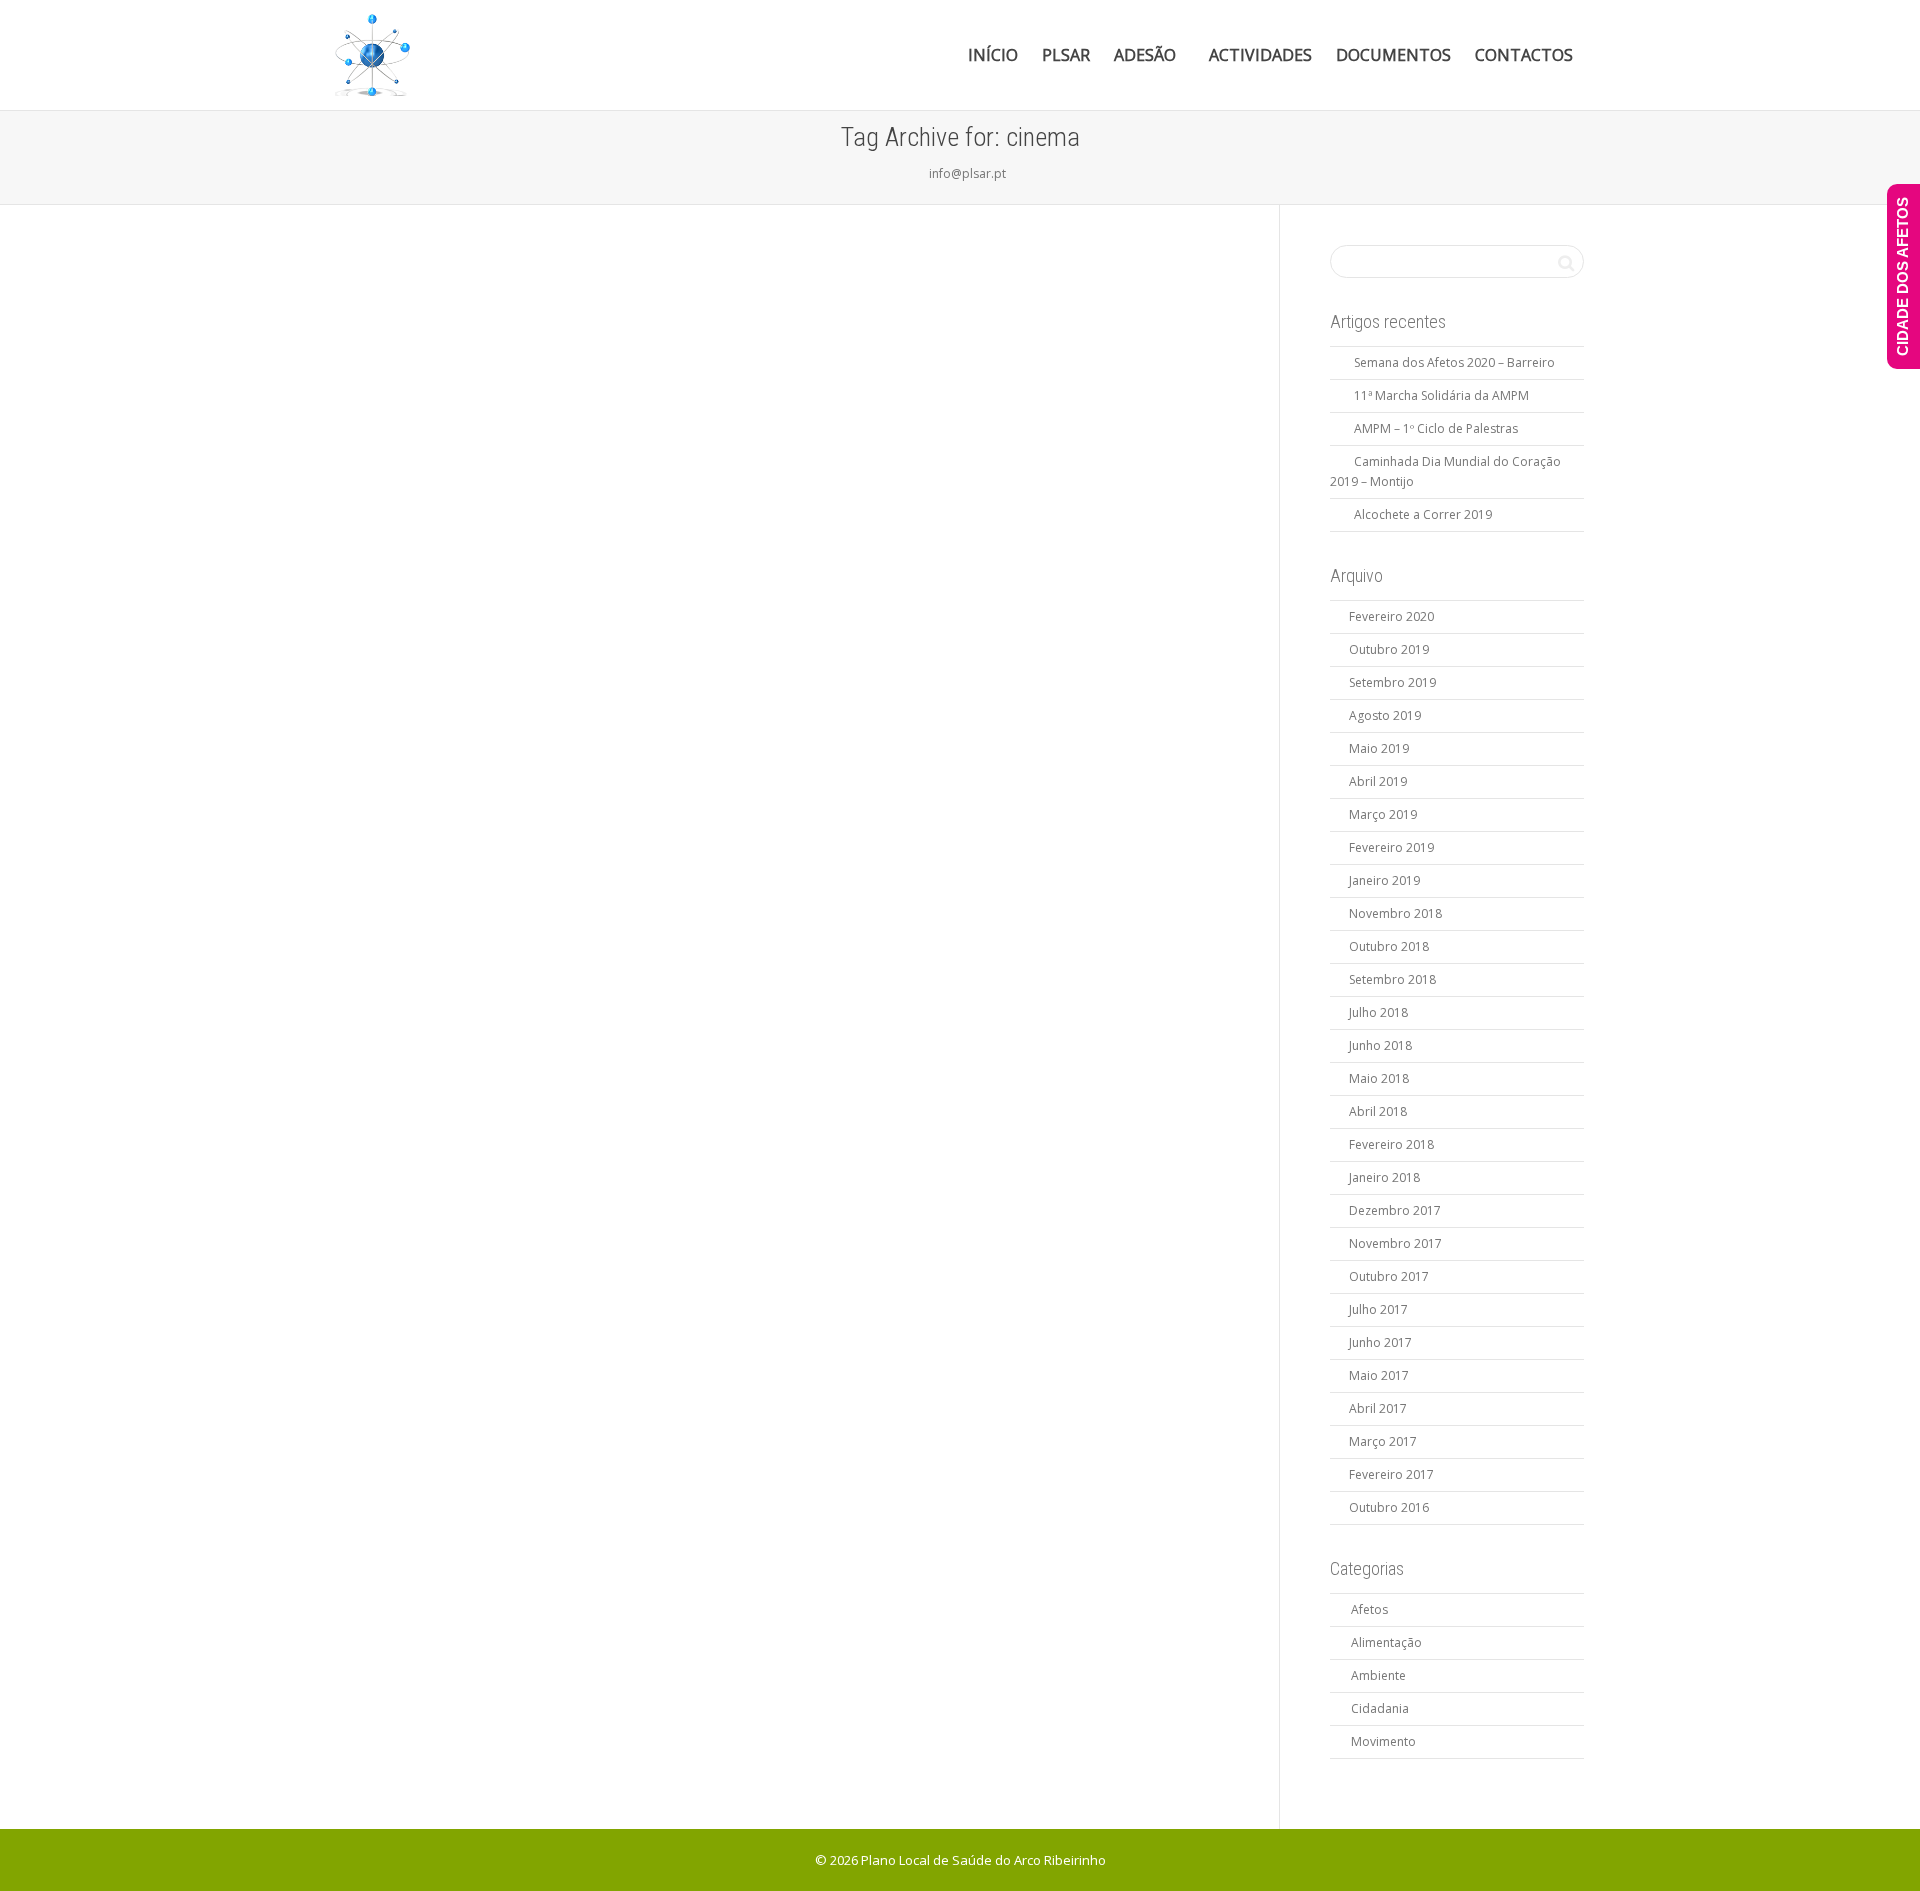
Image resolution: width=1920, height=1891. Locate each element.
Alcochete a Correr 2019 (1423, 514)
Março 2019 (1383, 814)
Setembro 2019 (1392, 682)
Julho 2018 (1378, 1012)
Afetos (1369, 1609)
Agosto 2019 (1385, 715)
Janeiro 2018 (1384, 1177)
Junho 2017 (1380, 1342)
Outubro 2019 (1389, 649)
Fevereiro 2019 (1391, 847)
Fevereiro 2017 (1391, 1474)
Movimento (1383, 1741)
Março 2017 (1383, 1441)
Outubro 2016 (1389, 1507)
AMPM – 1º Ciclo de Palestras (1436, 428)
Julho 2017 (1378, 1309)
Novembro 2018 (1395, 913)
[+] (474, 507)
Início (993, 55)
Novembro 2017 (1395, 1243)
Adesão (1147, 55)
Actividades (1260, 55)
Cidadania (1380, 1708)
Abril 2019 (1378, 781)
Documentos (1393, 55)
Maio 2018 (1379, 1078)
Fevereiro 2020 (1391, 616)
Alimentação (1386, 1642)
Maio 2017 (1379, 1375)
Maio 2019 (1379, 748)
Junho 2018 (1380, 1045)
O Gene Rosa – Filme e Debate (473, 629)
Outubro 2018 (1389, 946)
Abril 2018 (1378, 1111)
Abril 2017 (1378, 1408)
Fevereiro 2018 (1391, 1144)
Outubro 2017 (1389, 1276)
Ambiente (1378, 1675)
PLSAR (1066, 55)
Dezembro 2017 (1395, 1210)
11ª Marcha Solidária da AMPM (1441, 395)
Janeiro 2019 (1384, 880)
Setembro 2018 (1392, 979)
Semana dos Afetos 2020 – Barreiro (1454, 362)
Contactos (1524, 55)
